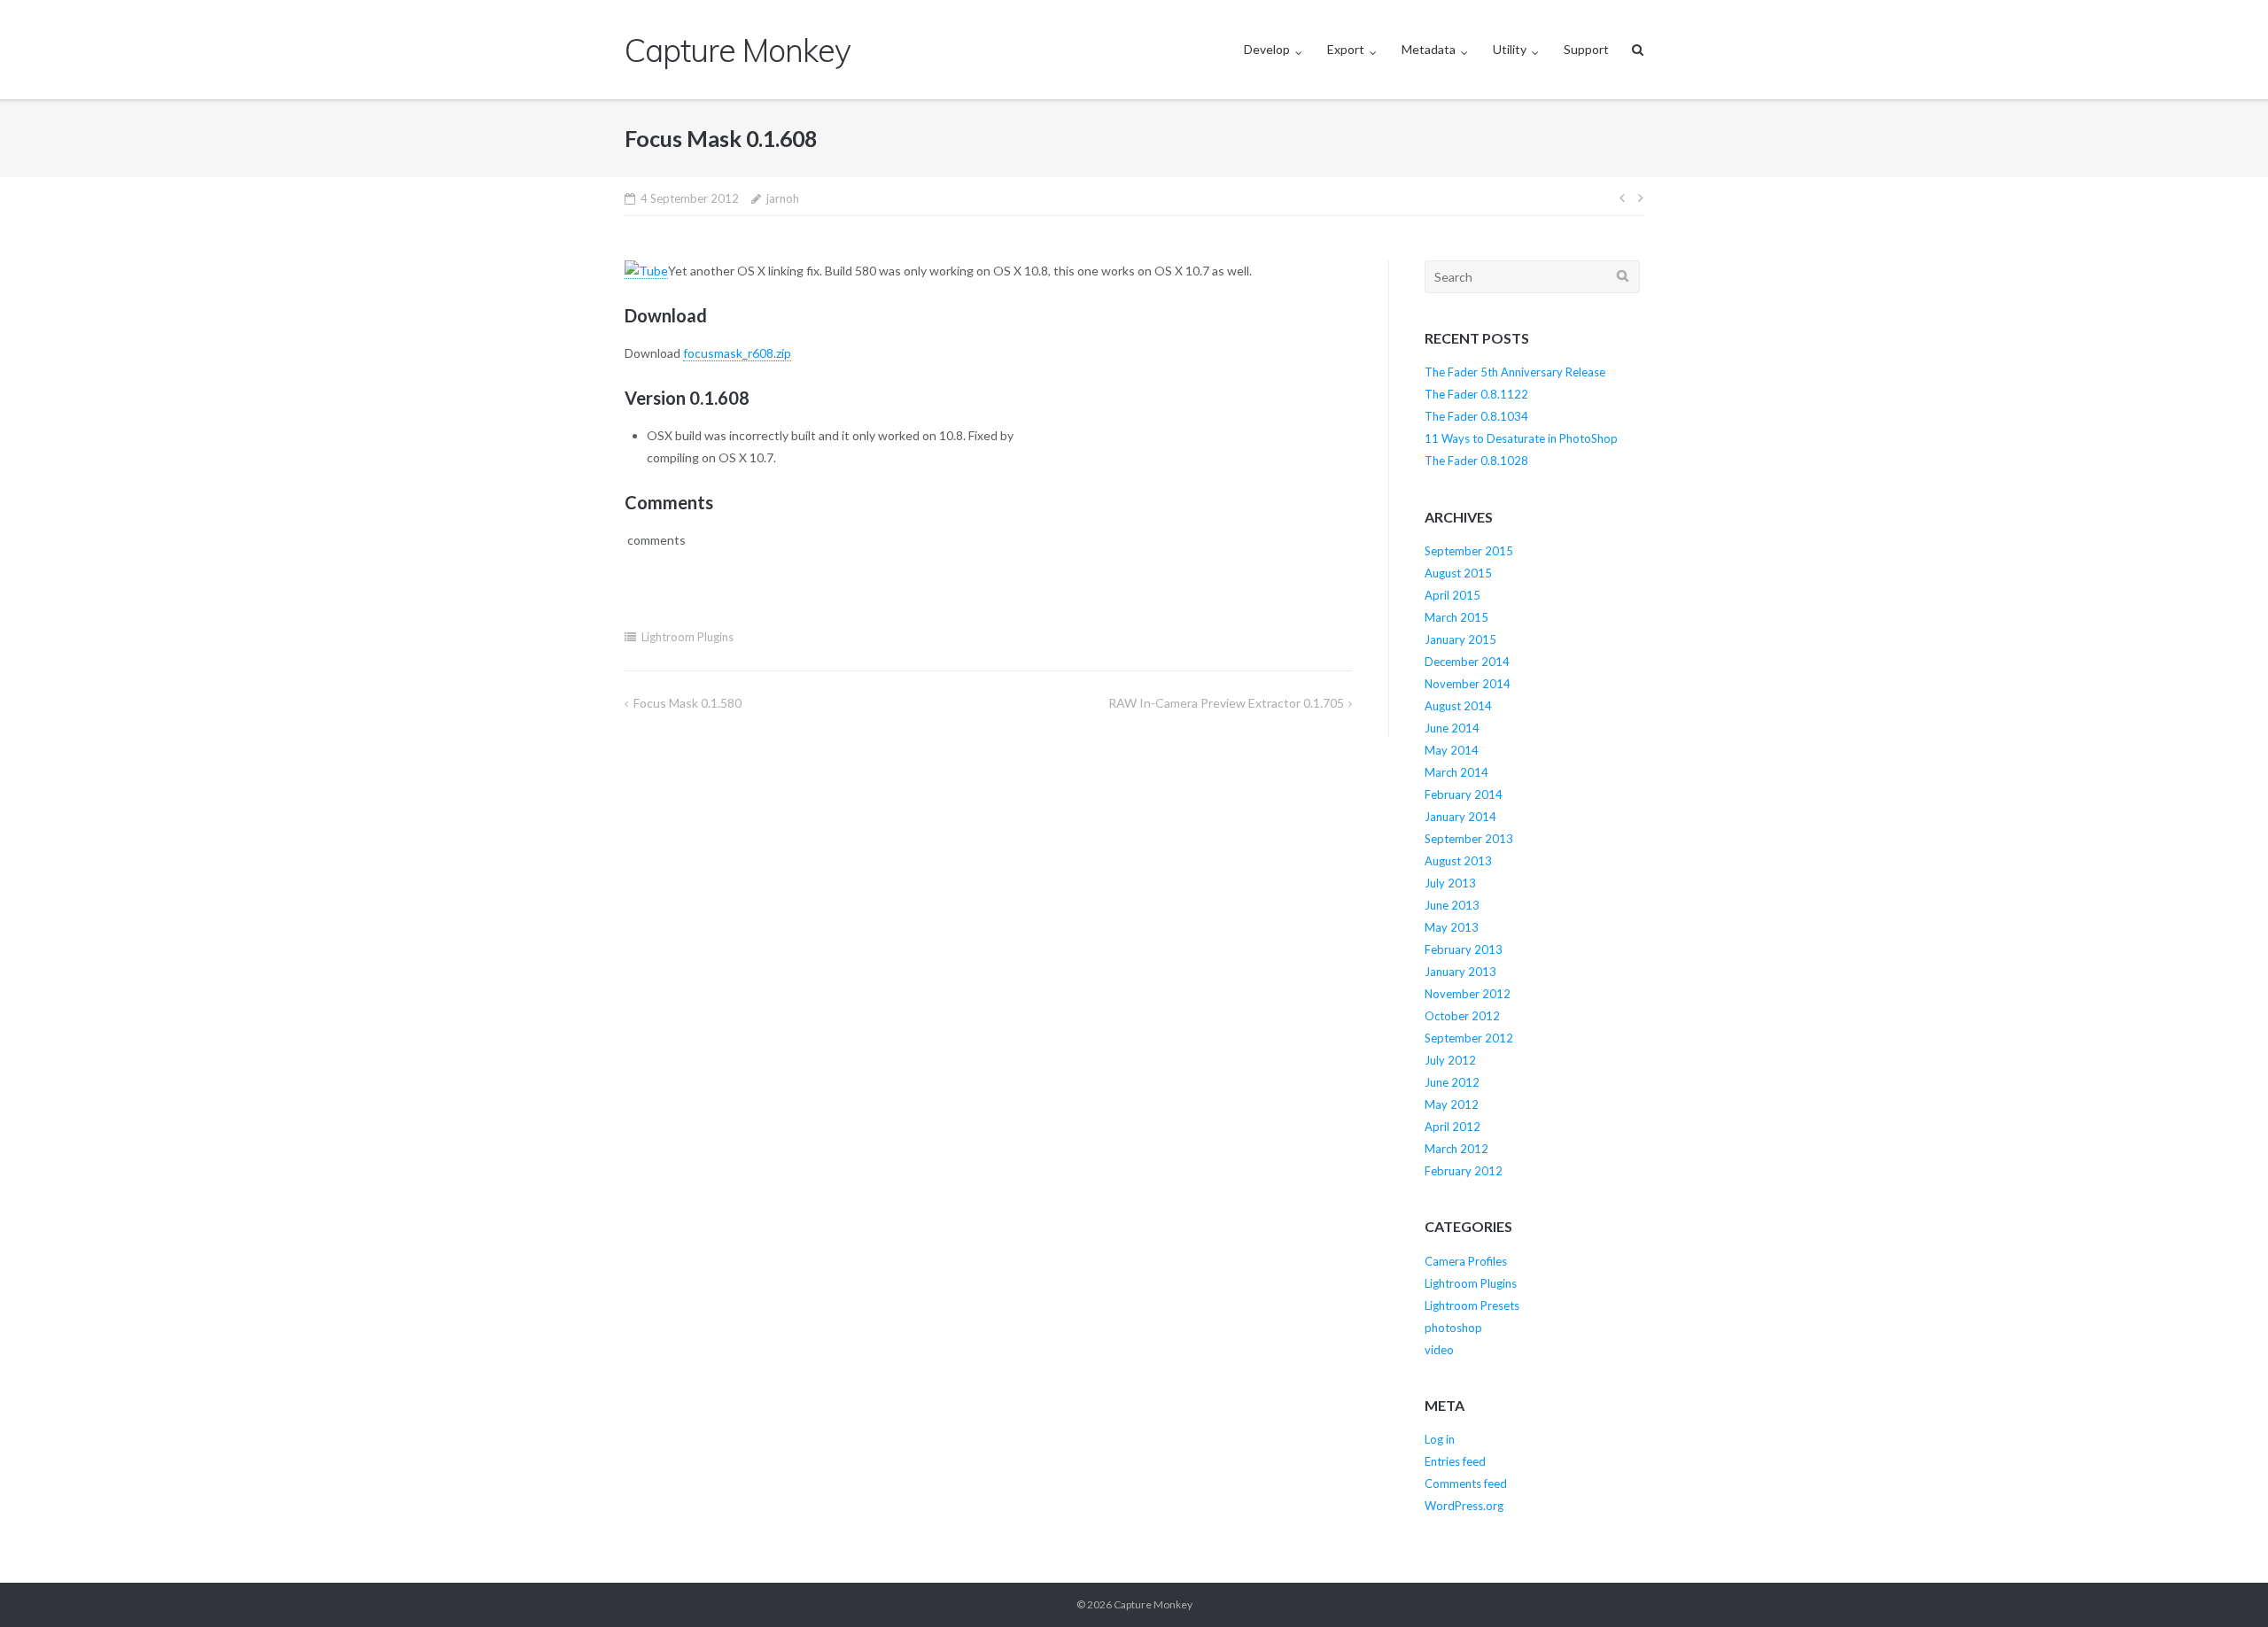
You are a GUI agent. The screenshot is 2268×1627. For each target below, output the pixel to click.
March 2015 (1456, 617)
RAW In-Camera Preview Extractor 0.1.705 (1226, 703)
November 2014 (1468, 684)
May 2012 (1452, 1104)
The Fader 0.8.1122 (1476, 394)
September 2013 (1469, 839)
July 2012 (1450, 1060)
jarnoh (783, 198)
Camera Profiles (1466, 1261)
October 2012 (1462, 1016)
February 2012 (1464, 1171)
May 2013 (1452, 927)
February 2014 (1464, 794)
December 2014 (1467, 662)
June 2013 (1452, 905)
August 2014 (1458, 706)
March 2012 (1456, 1149)
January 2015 (1460, 639)
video (1439, 1350)
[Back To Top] (2224, 1584)
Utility (1510, 49)
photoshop (1453, 1328)
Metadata (1429, 49)
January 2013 (1460, 972)
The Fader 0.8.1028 (1476, 461)
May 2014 (1452, 750)
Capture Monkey (1153, 1604)
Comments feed (1466, 1484)
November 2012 (1468, 994)
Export (1346, 49)
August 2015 (1458, 573)
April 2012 (1452, 1127)
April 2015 (1452, 595)
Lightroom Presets (1472, 1305)
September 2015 (1469, 551)
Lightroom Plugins (687, 637)
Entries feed (1455, 1461)
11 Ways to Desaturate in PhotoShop (1521, 438)
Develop (1267, 49)
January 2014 (1460, 817)
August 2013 (1458, 861)
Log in (1440, 1439)
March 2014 (1456, 772)
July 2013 (1450, 883)
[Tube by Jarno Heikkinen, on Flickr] (646, 271)
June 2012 (1452, 1082)
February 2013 (1464, 949)
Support (1586, 49)
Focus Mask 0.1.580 (687, 703)
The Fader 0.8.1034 (1476, 416)
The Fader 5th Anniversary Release (1515, 372)
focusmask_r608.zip (737, 353)
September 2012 (1469, 1038)
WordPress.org (1464, 1506)
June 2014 (1452, 728)
